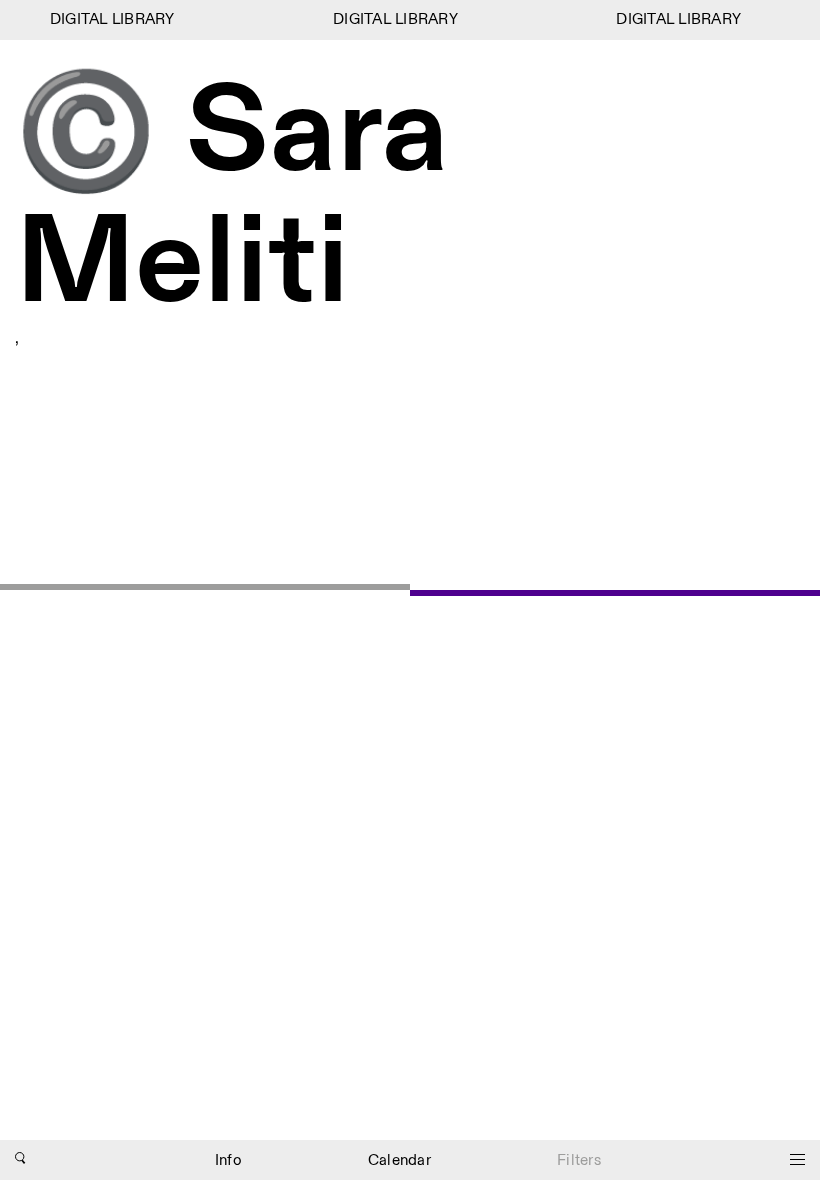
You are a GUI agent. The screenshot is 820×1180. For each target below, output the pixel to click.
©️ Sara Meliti (232, 199)
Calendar (399, 1160)
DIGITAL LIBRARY (108, 19)
